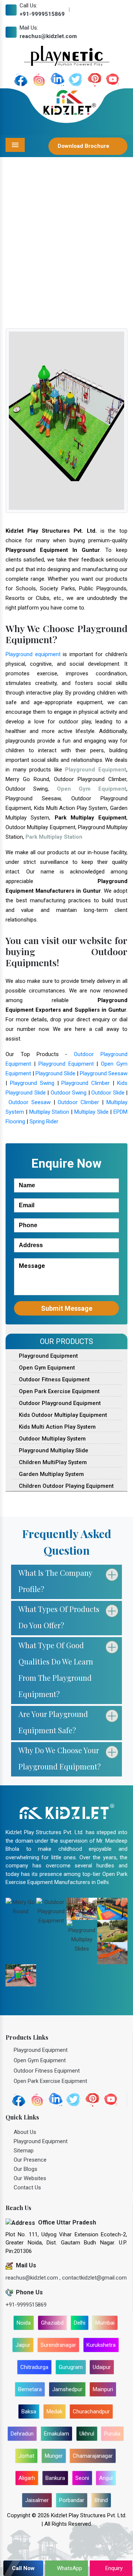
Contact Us (27, 2188)
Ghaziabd (52, 2323)
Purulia (112, 2434)
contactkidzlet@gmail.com (94, 2278)
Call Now (23, 2568)
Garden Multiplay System (51, 1474)
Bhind (101, 2500)
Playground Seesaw (104, 1073)
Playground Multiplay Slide (53, 1450)
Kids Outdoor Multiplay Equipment (62, 1415)
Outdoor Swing (69, 1093)
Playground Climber (86, 1083)
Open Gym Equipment (46, 1368)
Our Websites (30, 2178)
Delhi (80, 2323)
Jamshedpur (67, 2389)
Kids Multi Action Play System (57, 1427)
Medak (54, 2412)
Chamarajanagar (93, 2456)
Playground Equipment (66, 1064)
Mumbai (105, 2323)
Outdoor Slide (108, 1093)
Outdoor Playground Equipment (59, 1403)
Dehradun (22, 2434)
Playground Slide (55, 1073)
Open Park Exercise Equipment (59, 1391)
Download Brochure (84, 146)
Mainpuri (103, 2389)
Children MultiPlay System (52, 1462)
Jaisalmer (37, 2500)
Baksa (29, 2412)
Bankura (55, 2478)
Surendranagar (58, 2345)
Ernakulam (57, 2434)
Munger (54, 2456)
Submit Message (67, 1308)
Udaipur (102, 2367)
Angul (106, 2478)
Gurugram (71, 2367)
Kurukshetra (101, 2345)
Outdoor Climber (78, 1102)
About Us (25, 2132)
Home (23, 265)
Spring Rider (44, 1121)
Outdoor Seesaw (30, 1102)
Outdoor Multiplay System (52, 1439)
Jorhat (26, 2456)
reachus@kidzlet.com (48, 36)
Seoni (82, 2478)
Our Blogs (25, 2169)
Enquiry (113, 2568)
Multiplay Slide (91, 1112)
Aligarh (27, 2478)
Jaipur (23, 2345)
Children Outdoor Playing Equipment (66, 1486)
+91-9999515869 (42, 14)
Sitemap (24, 2151)
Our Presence (30, 2160)
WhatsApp (69, 2568)
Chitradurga (34, 2367)
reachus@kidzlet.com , (34, 2278)
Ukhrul (87, 2434)
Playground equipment (33, 654)
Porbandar (72, 2500)
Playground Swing (32, 1083)
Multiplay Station (49, 1112)
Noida (24, 2323)
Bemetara (30, 2389)
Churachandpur (91, 2412)
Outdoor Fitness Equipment (54, 1379)
